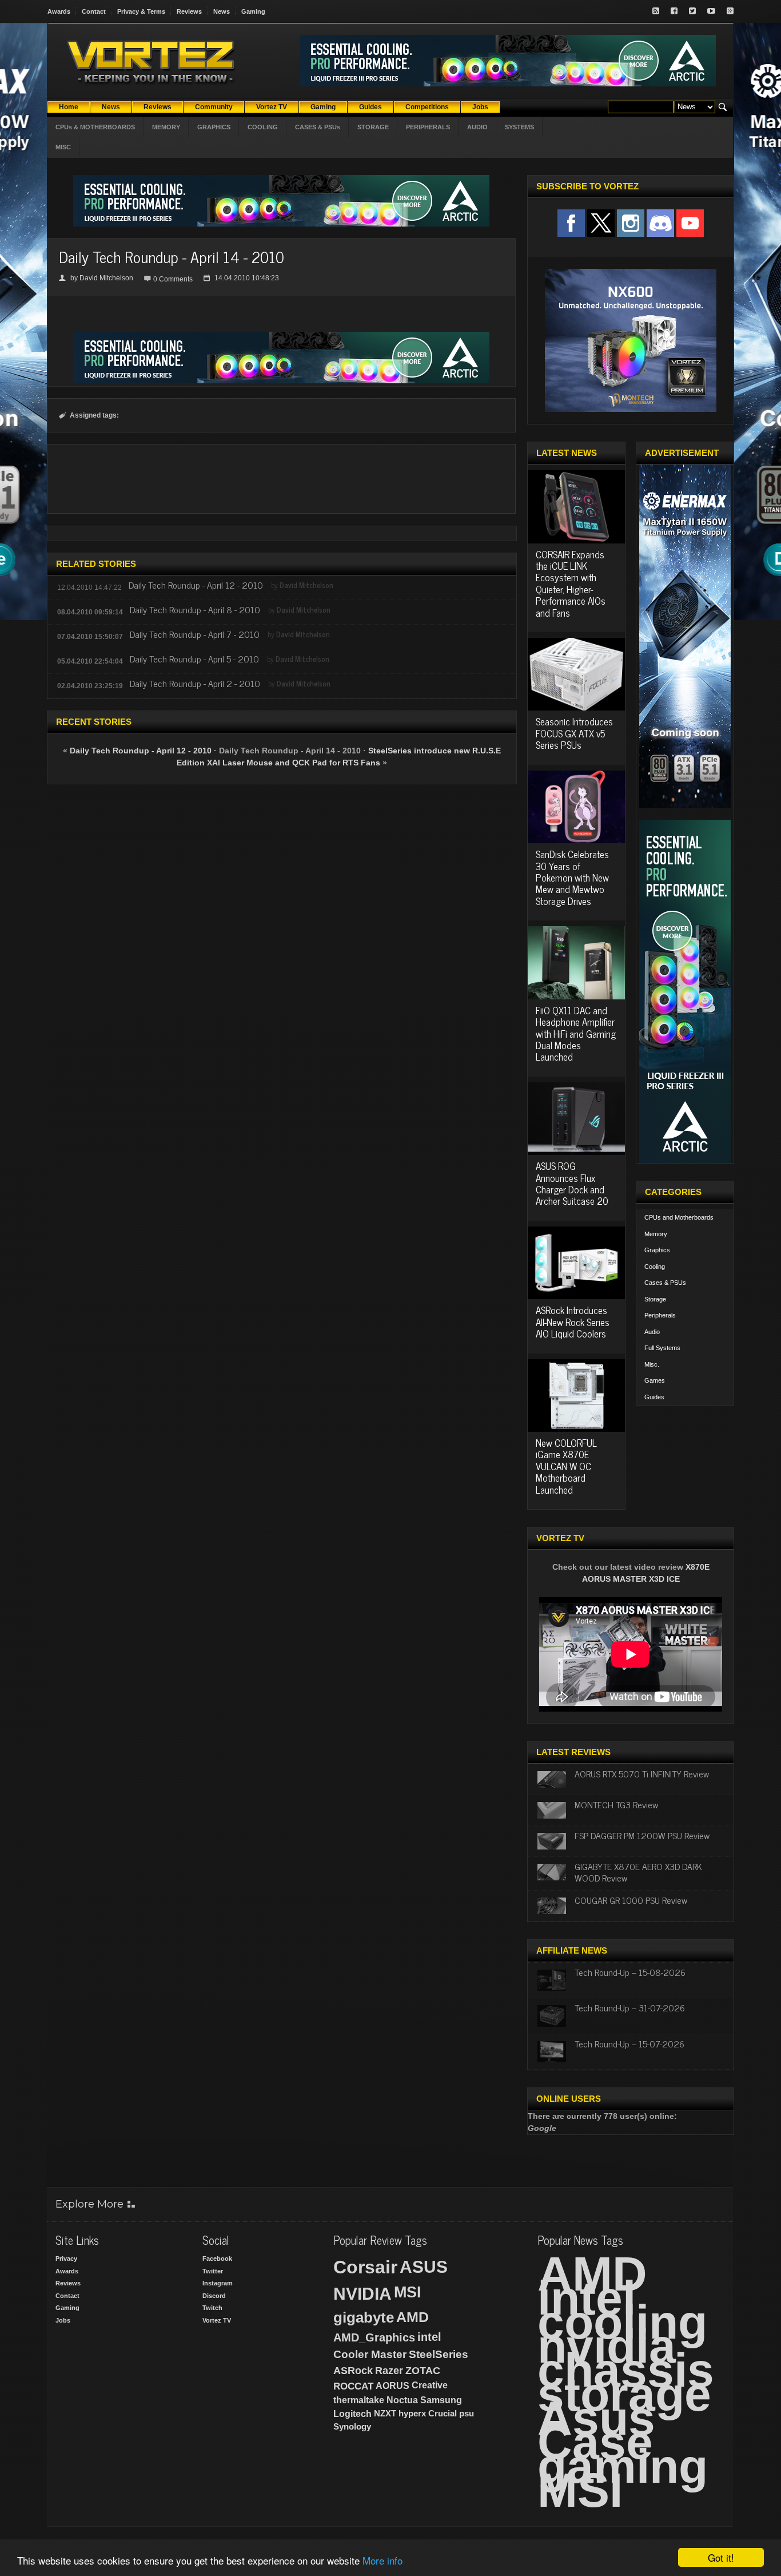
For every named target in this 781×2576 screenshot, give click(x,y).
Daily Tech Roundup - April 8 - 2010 (195, 609)
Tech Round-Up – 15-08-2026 (630, 1972)
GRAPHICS (214, 127)
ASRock (353, 2371)
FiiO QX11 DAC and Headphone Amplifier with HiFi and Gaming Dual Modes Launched (576, 1034)
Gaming (253, 11)
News (222, 11)
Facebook (217, 2259)
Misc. (652, 1364)
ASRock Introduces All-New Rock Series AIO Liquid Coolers (573, 1322)
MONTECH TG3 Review (616, 1804)
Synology (352, 2426)
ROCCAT (353, 2386)
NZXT (385, 2413)
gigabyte (364, 2317)
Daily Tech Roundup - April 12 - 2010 (196, 585)
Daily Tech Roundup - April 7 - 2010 (195, 634)
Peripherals (660, 1315)
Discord (214, 2296)
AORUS (393, 2386)
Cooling (655, 1267)
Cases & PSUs (665, 1283)
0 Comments (173, 279)
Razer (389, 2371)
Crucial (443, 2413)
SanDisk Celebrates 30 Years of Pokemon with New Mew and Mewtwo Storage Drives (572, 878)
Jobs (63, 2320)
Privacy (66, 2259)
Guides (654, 1397)
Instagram (218, 2283)
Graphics (657, 1250)
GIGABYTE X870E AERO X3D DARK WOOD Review (638, 1872)
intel (429, 2337)
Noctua (402, 2400)
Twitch (212, 2308)
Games (655, 1380)
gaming (623, 2466)
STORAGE (373, 127)
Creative (430, 2385)
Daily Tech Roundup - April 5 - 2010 (194, 658)
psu (467, 2413)
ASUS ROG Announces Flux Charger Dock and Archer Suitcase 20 (572, 1183)
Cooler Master (370, 2354)
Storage (655, 1299)
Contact (94, 11)
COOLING (263, 127)
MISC (63, 147)
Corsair (365, 2267)
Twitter (213, 2271)
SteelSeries (439, 2354)
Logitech (352, 2414)
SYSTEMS (519, 127)
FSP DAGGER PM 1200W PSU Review (642, 1835)
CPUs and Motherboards (679, 1217)
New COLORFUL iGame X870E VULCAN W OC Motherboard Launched (566, 1466)
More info (382, 2560)
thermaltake (359, 2400)
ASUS (424, 2267)
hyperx (412, 2413)
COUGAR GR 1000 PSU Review (631, 1900)
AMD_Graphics (374, 2337)
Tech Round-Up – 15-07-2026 (629, 2043)
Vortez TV (217, 2320)
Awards (59, 11)
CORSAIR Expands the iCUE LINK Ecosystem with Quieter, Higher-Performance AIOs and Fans (571, 584)
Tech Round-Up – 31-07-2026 (630, 2007)
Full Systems (662, 1348)
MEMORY (166, 127)
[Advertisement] (281, 479)
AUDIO (477, 127)
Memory (656, 1234)
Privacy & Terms (141, 11)
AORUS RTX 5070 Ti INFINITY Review (642, 1773)
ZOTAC (423, 2371)
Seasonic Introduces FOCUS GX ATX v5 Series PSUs (574, 733)
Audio (652, 1332)
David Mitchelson (106, 278)
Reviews (189, 11)
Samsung (441, 2400)
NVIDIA (362, 2294)
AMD (413, 2317)
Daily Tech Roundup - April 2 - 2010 (195, 683)
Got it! (721, 2557)
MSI (408, 2292)
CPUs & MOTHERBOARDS (95, 127)
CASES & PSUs (318, 127)
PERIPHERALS (428, 127)
